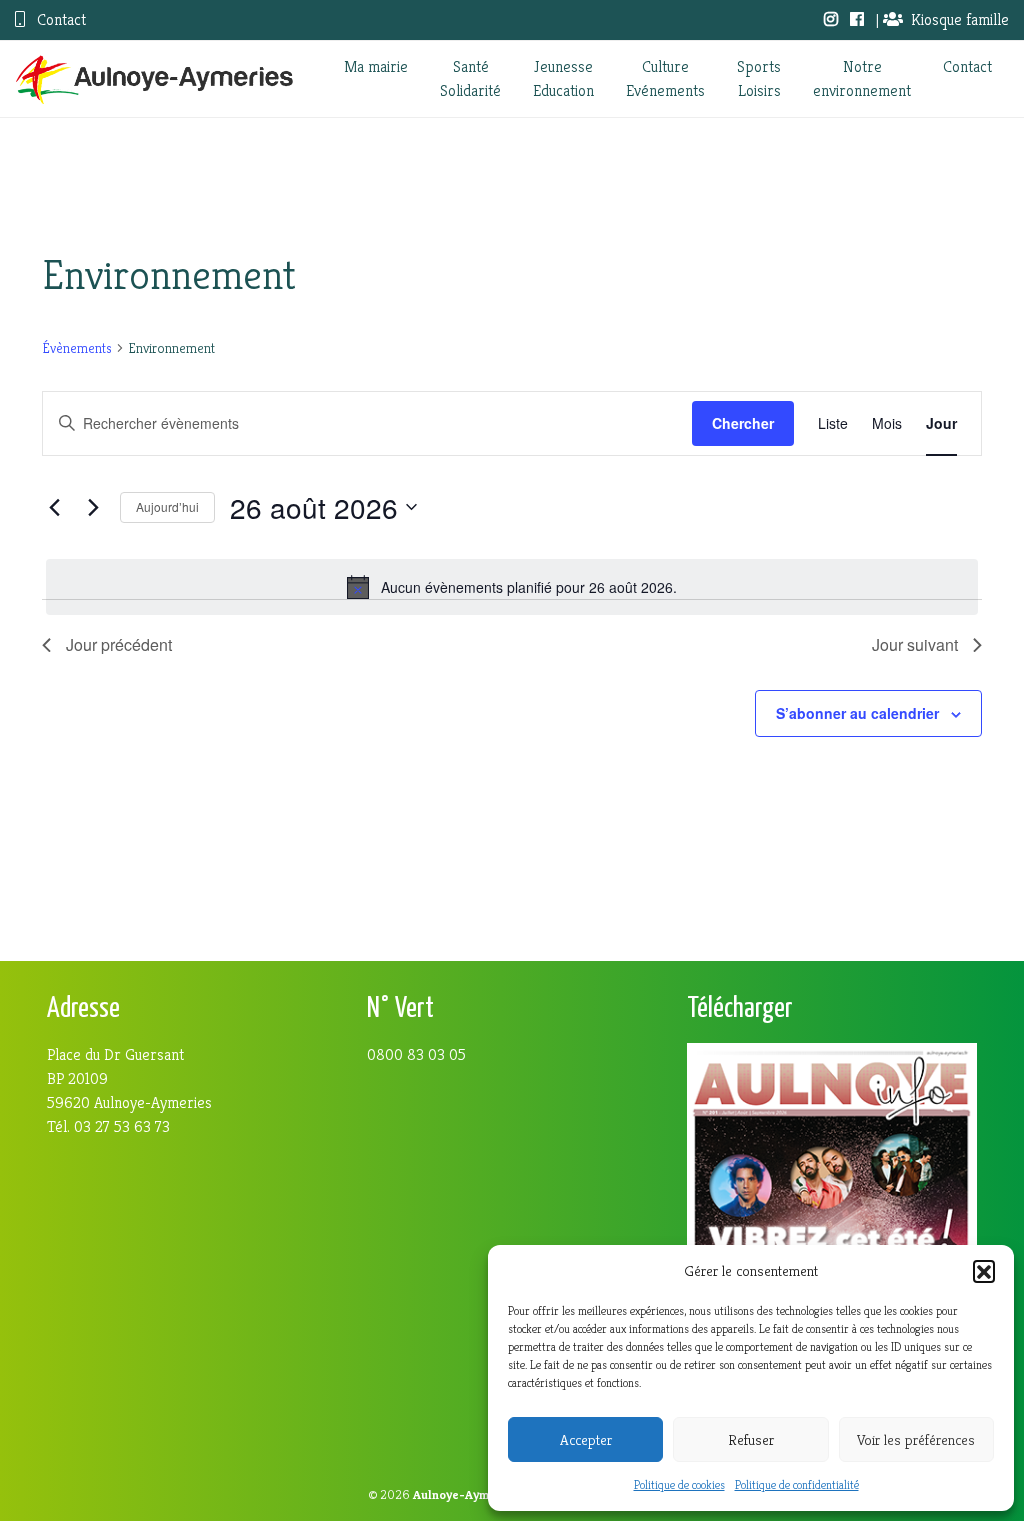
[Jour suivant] (93, 507)
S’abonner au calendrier (857, 713)
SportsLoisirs (759, 78)
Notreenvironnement (862, 78)
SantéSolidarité (470, 78)
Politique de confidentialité (797, 1484)
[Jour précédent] (54, 507)
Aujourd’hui (167, 506)
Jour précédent (119, 644)
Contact (59, 19)
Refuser (751, 1439)
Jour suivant (915, 644)
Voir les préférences (916, 1439)
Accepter (586, 1439)
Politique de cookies (679, 1484)
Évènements (77, 348)
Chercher (743, 423)
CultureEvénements (665, 78)
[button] (984, 1271)
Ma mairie (376, 66)
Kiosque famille (960, 19)
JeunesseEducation (563, 78)
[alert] (512, 587)
